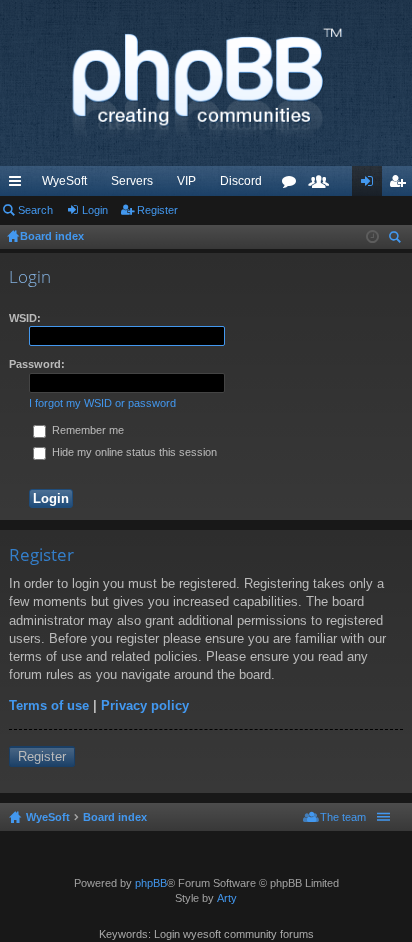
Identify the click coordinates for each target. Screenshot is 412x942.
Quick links (19, 185)
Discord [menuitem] (241, 181)
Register (157, 210)
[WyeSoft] (206, 83)
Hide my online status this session (133, 452)
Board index (115, 817)
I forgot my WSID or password (102, 403)
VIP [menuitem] (186, 181)
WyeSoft (64, 181)
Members (323, 185)
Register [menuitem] (401, 185)
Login (95, 210)
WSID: (25, 318)
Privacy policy (145, 705)
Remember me (86, 430)
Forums (293, 185)
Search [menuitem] (397, 239)
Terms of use (49, 705)
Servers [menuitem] (132, 181)
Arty (227, 898)
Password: (37, 364)
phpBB (151, 883)
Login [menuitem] (371, 185)
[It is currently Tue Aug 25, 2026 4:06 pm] (372, 237)
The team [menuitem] (343, 817)
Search (35, 210)
